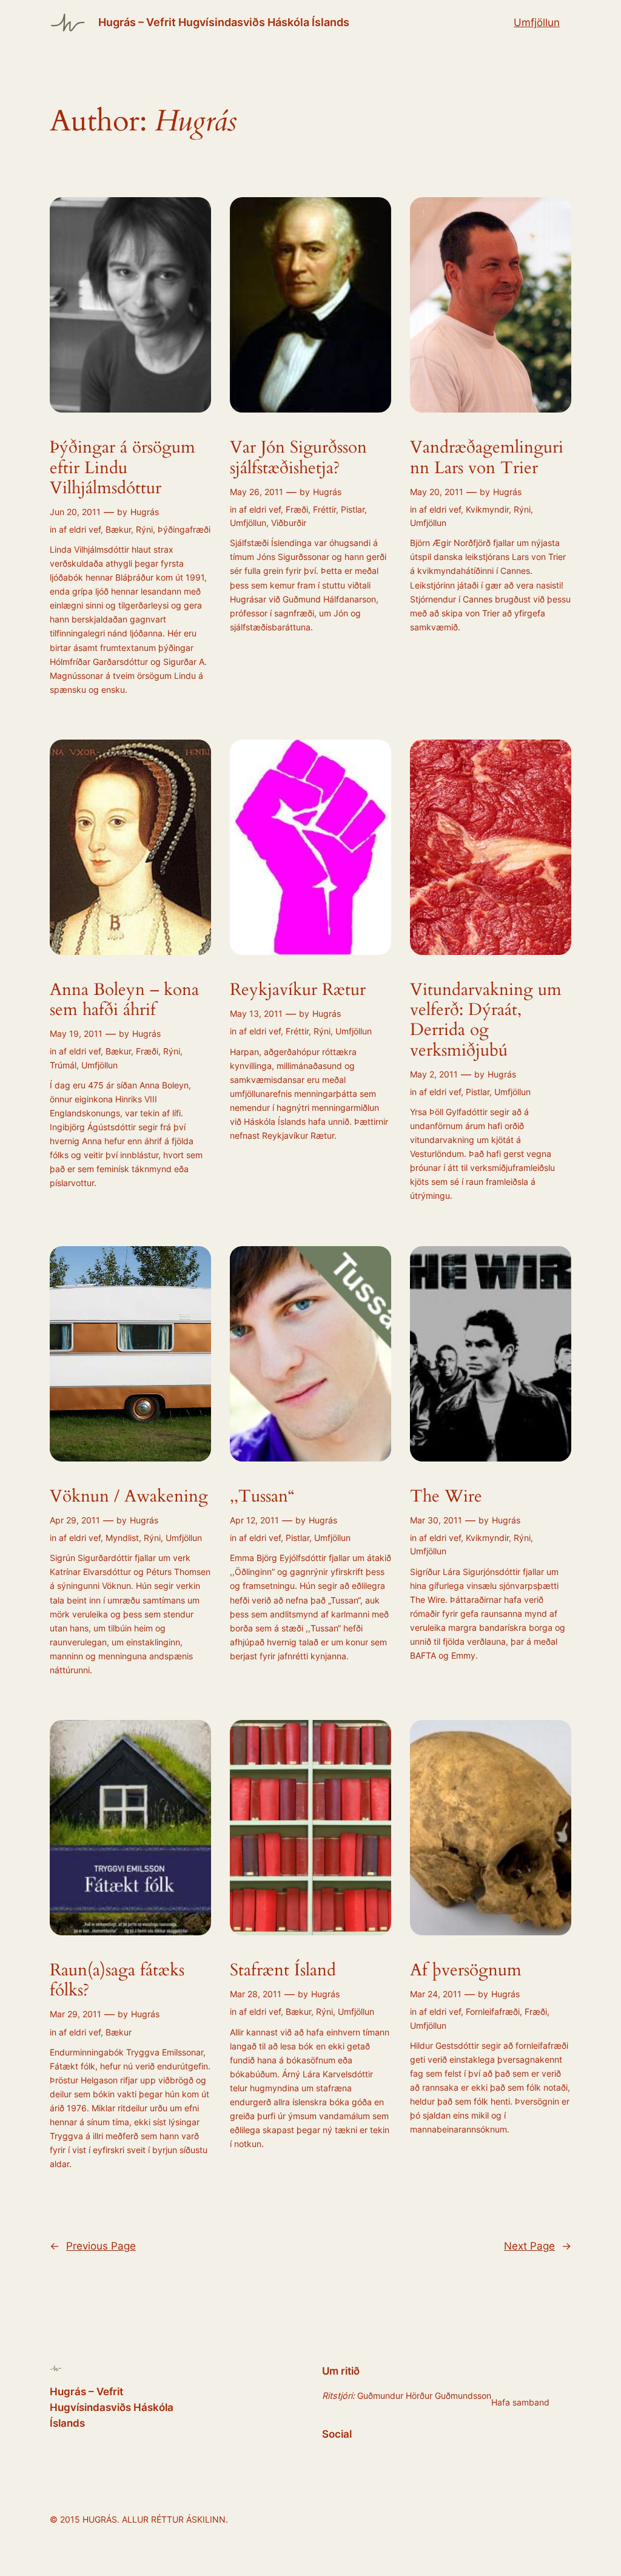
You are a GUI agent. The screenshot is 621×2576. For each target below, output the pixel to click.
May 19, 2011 (76, 1033)
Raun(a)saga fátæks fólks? (117, 1980)
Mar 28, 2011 (256, 1994)
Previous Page (93, 2246)
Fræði (297, 509)
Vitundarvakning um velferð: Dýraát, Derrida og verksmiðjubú (486, 1020)
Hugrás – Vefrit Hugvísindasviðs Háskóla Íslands (224, 22)
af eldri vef (80, 529)
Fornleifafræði (493, 2011)
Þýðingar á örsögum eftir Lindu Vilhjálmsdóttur (123, 467)
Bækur (118, 529)
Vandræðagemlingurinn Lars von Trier (487, 457)
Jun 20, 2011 (75, 512)
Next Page (538, 2246)
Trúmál (63, 1065)
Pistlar (353, 509)
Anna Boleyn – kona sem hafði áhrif (124, 1000)
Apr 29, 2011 (75, 1520)
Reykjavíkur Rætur (298, 990)
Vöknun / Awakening (129, 1496)
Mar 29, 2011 (76, 2014)
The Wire (446, 1496)
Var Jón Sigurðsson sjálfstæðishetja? (298, 457)
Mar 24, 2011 (436, 1994)
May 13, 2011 (256, 1013)
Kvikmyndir (487, 509)
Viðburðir (289, 523)
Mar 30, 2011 (436, 1520)
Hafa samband (520, 2402)
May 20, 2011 (437, 492)
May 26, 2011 (257, 492)
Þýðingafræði (184, 529)
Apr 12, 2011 (254, 1520)
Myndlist (122, 1538)
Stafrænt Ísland (283, 1970)
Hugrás (145, 512)
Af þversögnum (466, 1970)
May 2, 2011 (434, 1074)
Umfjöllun (537, 22)
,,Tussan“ (262, 1496)
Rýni (144, 529)
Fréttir (324, 509)
